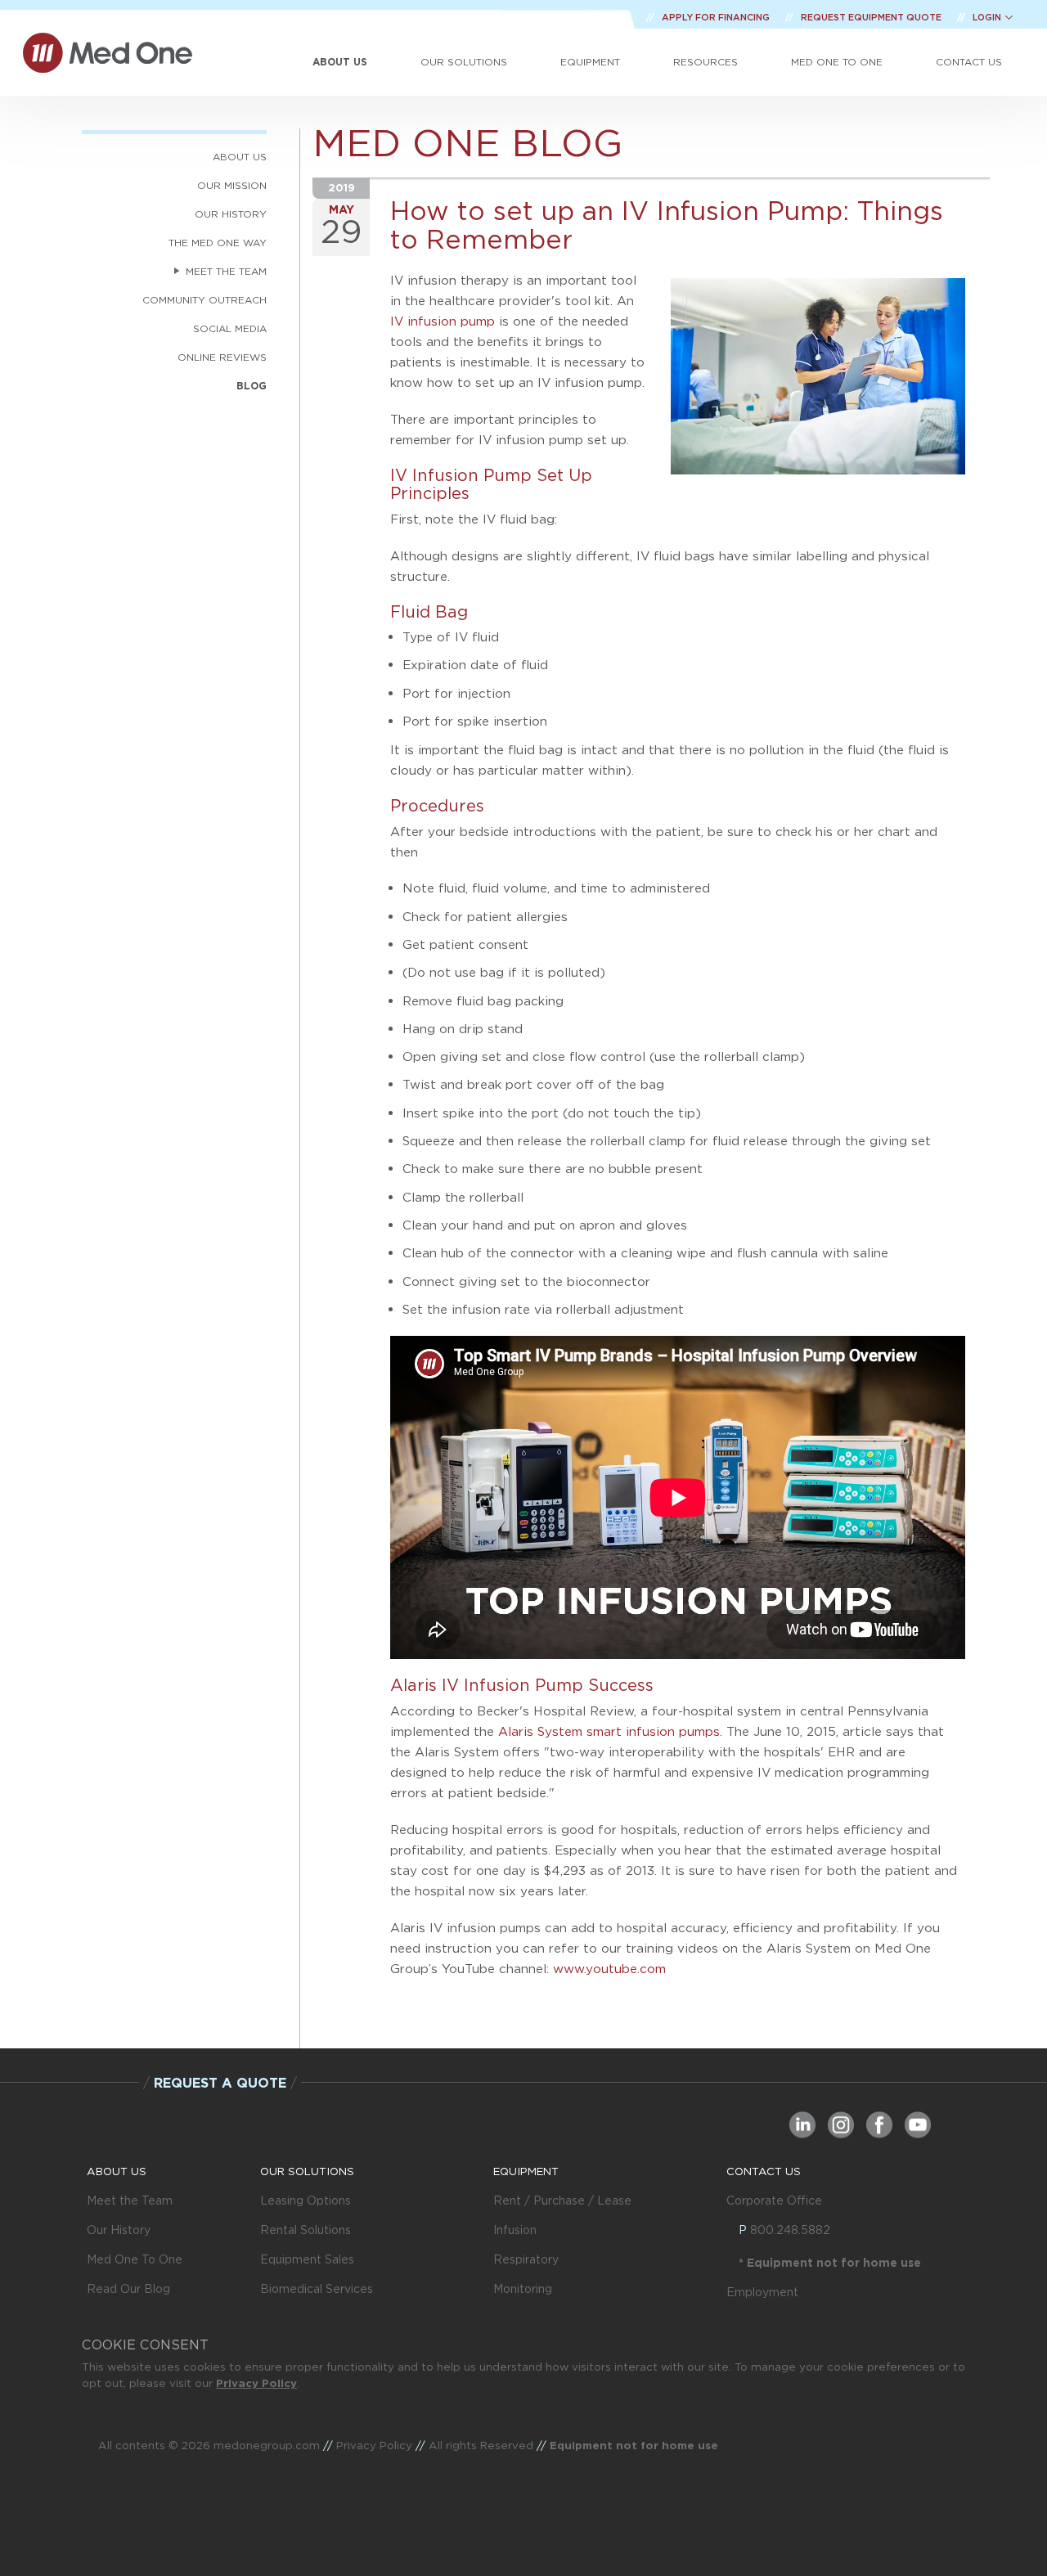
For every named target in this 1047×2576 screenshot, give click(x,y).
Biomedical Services (317, 2289)
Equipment (590, 62)
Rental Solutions (306, 2230)
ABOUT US (240, 157)
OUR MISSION (232, 185)
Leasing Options (306, 2201)
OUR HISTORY (231, 214)
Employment (762, 2292)
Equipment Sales (307, 2259)
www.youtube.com (609, 1969)
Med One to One (837, 62)
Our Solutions (464, 62)
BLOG (252, 386)
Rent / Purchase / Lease (562, 2201)
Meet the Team (130, 2201)
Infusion (515, 2230)
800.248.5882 (790, 2230)
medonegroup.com (267, 2445)
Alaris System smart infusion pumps (609, 1731)
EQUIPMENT (526, 2171)
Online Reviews (222, 357)
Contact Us (969, 62)
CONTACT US (764, 2171)
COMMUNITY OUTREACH (204, 300)
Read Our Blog (128, 2289)
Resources (705, 62)
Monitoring (523, 2289)
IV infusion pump (443, 321)
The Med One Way (218, 243)
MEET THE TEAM (226, 271)
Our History (119, 2230)
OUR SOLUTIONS (307, 2171)
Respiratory (526, 2259)
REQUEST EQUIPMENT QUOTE (872, 17)
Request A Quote (220, 2083)
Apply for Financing (717, 17)
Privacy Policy (256, 2383)
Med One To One (135, 2259)
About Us (340, 62)
